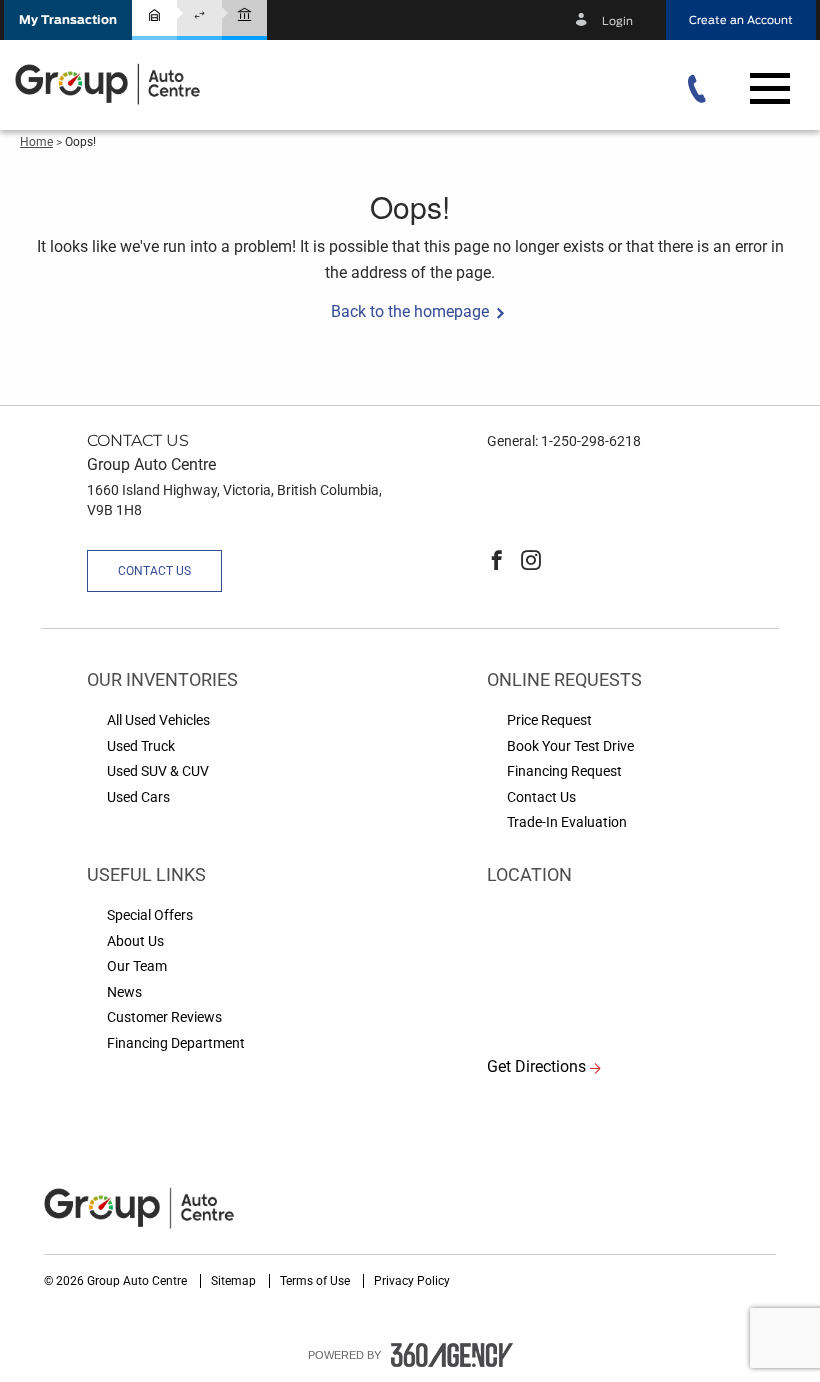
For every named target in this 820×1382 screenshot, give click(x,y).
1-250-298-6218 (591, 441)
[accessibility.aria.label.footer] (452, 1355)
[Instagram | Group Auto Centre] (531, 562)
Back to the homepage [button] (410, 311)
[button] (68, 20)
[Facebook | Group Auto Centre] (497, 562)
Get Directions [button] (536, 1066)
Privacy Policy (412, 1281)
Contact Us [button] (154, 571)
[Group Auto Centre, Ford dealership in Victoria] (110, 83)
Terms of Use (316, 1281)
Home (36, 142)
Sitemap (235, 1281)
